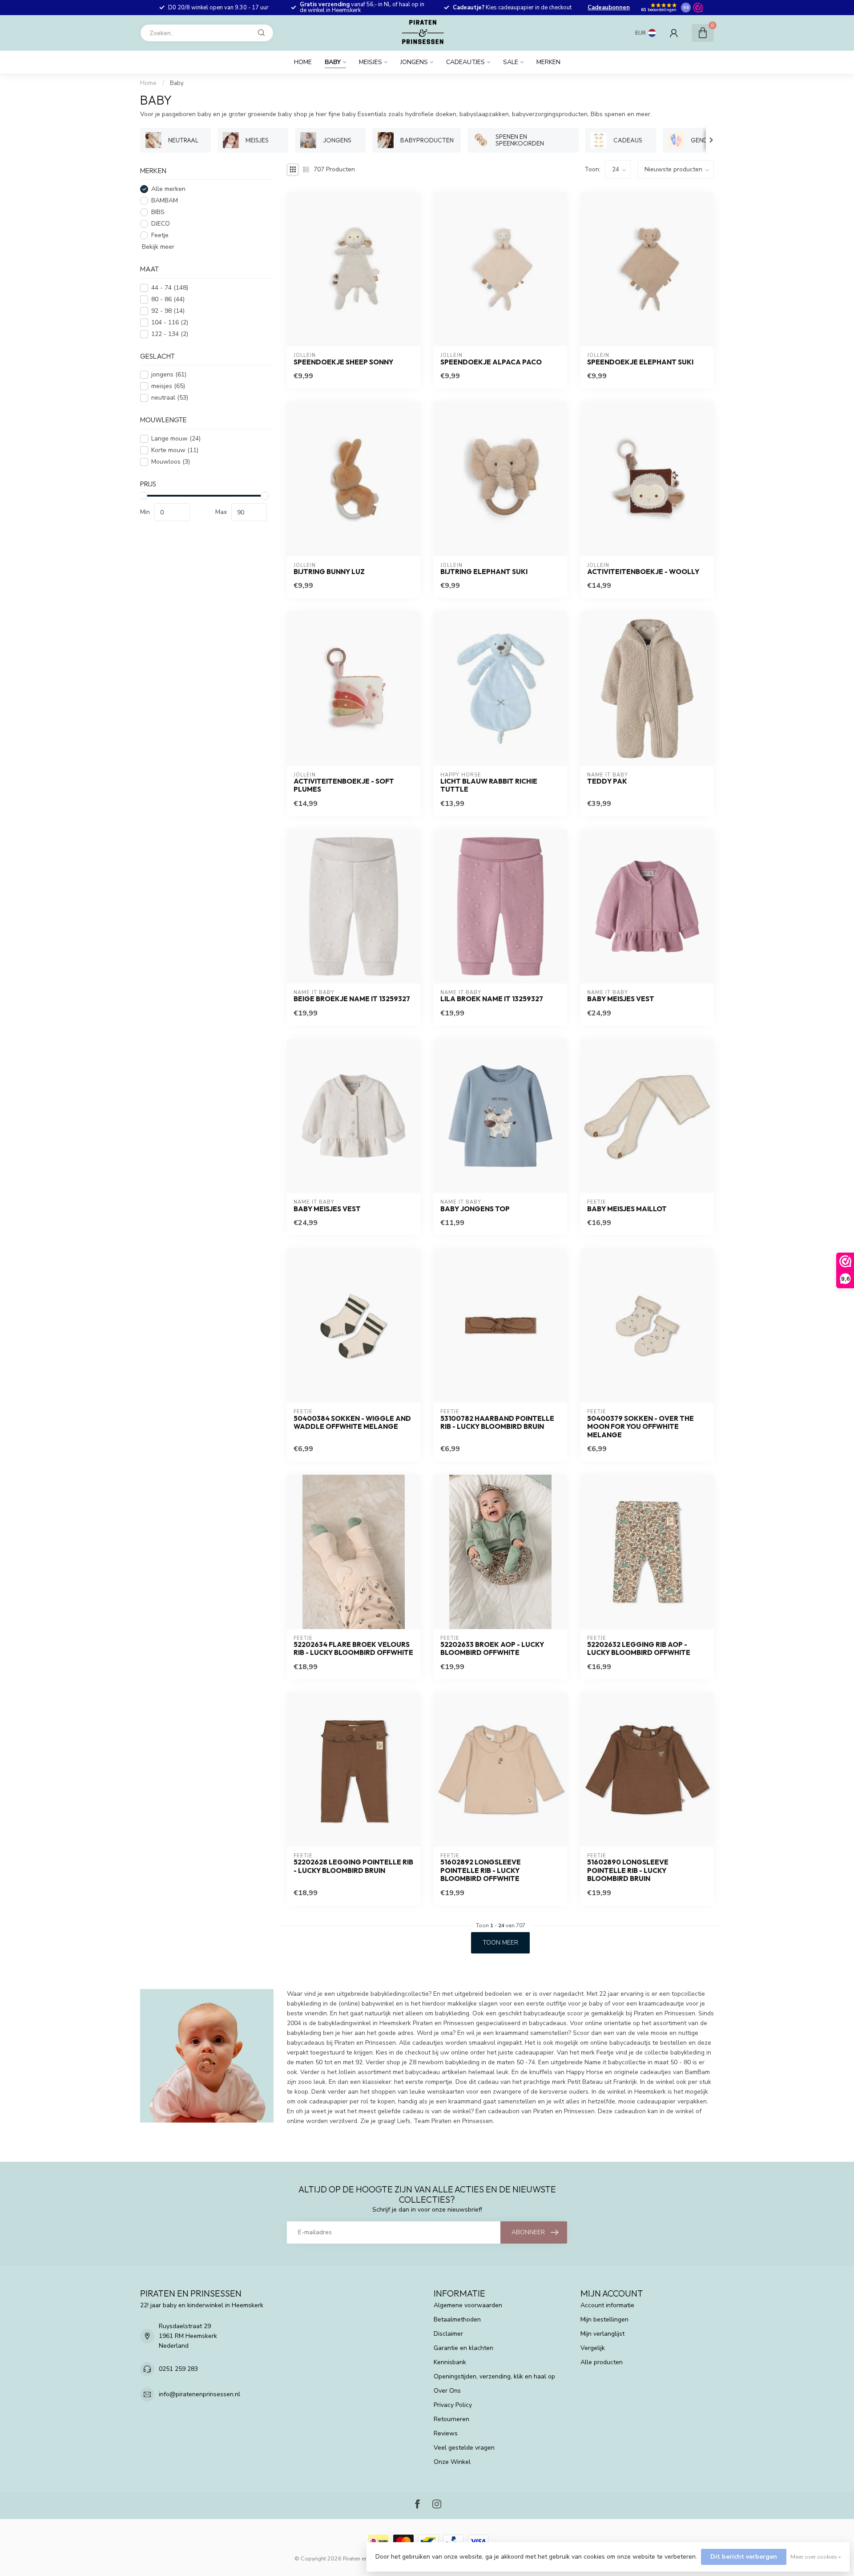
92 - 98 (168, 311)
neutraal (170, 398)
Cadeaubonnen (609, 8)
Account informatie (607, 2305)
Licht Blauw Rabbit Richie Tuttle (489, 785)
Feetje (160, 236)
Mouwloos (171, 462)
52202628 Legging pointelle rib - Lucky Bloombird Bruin (353, 1866)
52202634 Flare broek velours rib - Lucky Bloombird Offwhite (353, 1649)
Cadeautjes (465, 62)
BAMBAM (165, 201)
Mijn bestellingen (604, 2319)
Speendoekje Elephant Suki (640, 362)
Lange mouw (176, 439)
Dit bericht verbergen (744, 2557)
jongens (169, 375)
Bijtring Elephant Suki (484, 572)
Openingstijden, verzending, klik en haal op (494, 2376)
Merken (548, 62)
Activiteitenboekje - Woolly (643, 572)
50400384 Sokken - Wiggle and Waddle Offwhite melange (352, 1423)
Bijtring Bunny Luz (329, 572)
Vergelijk (593, 2348)
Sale (511, 62)
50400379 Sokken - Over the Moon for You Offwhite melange (640, 1427)
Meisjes (371, 62)
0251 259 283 (178, 2369)
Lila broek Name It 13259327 (492, 999)
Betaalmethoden (457, 2319)
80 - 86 (168, 299)
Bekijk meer (157, 247)
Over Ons (447, 2391)
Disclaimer (448, 2334)
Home (303, 62)
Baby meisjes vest (621, 999)
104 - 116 (170, 322)
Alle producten (602, 2362)
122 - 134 (170, 334)
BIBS (158, 212)
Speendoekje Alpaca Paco (491, 362)
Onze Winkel (452, 2462)
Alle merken (168, 189)
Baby (333, 62)
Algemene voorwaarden (468, 2305)
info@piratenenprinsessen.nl (199, 2394)
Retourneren (451, 2419)
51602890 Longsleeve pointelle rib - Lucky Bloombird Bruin (628, 1870)
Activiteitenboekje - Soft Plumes (344, 785)
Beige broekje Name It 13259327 (352, 999)
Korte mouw (175, 450)
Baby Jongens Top (475, 1209)
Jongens (414, 62)
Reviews (446, 2433)
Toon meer (500, 1943)
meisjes (168, 386)
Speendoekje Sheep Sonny (343, 362)
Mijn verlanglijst (602, 2334)
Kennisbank (450, 2362)
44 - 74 (170, 288)
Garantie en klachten (463, 2348)
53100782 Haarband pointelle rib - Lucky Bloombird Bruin (497, 1423)
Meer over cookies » (816, 2557)
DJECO (161, 224)
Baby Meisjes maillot (627, 1209)
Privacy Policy (453, 2405)
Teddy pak (607, 781)
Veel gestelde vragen (464, 2448)
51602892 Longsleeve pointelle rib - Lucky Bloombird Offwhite (481, 1870)
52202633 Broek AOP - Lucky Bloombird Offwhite (492, 1649)
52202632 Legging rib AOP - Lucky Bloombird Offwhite (639, 1649)
